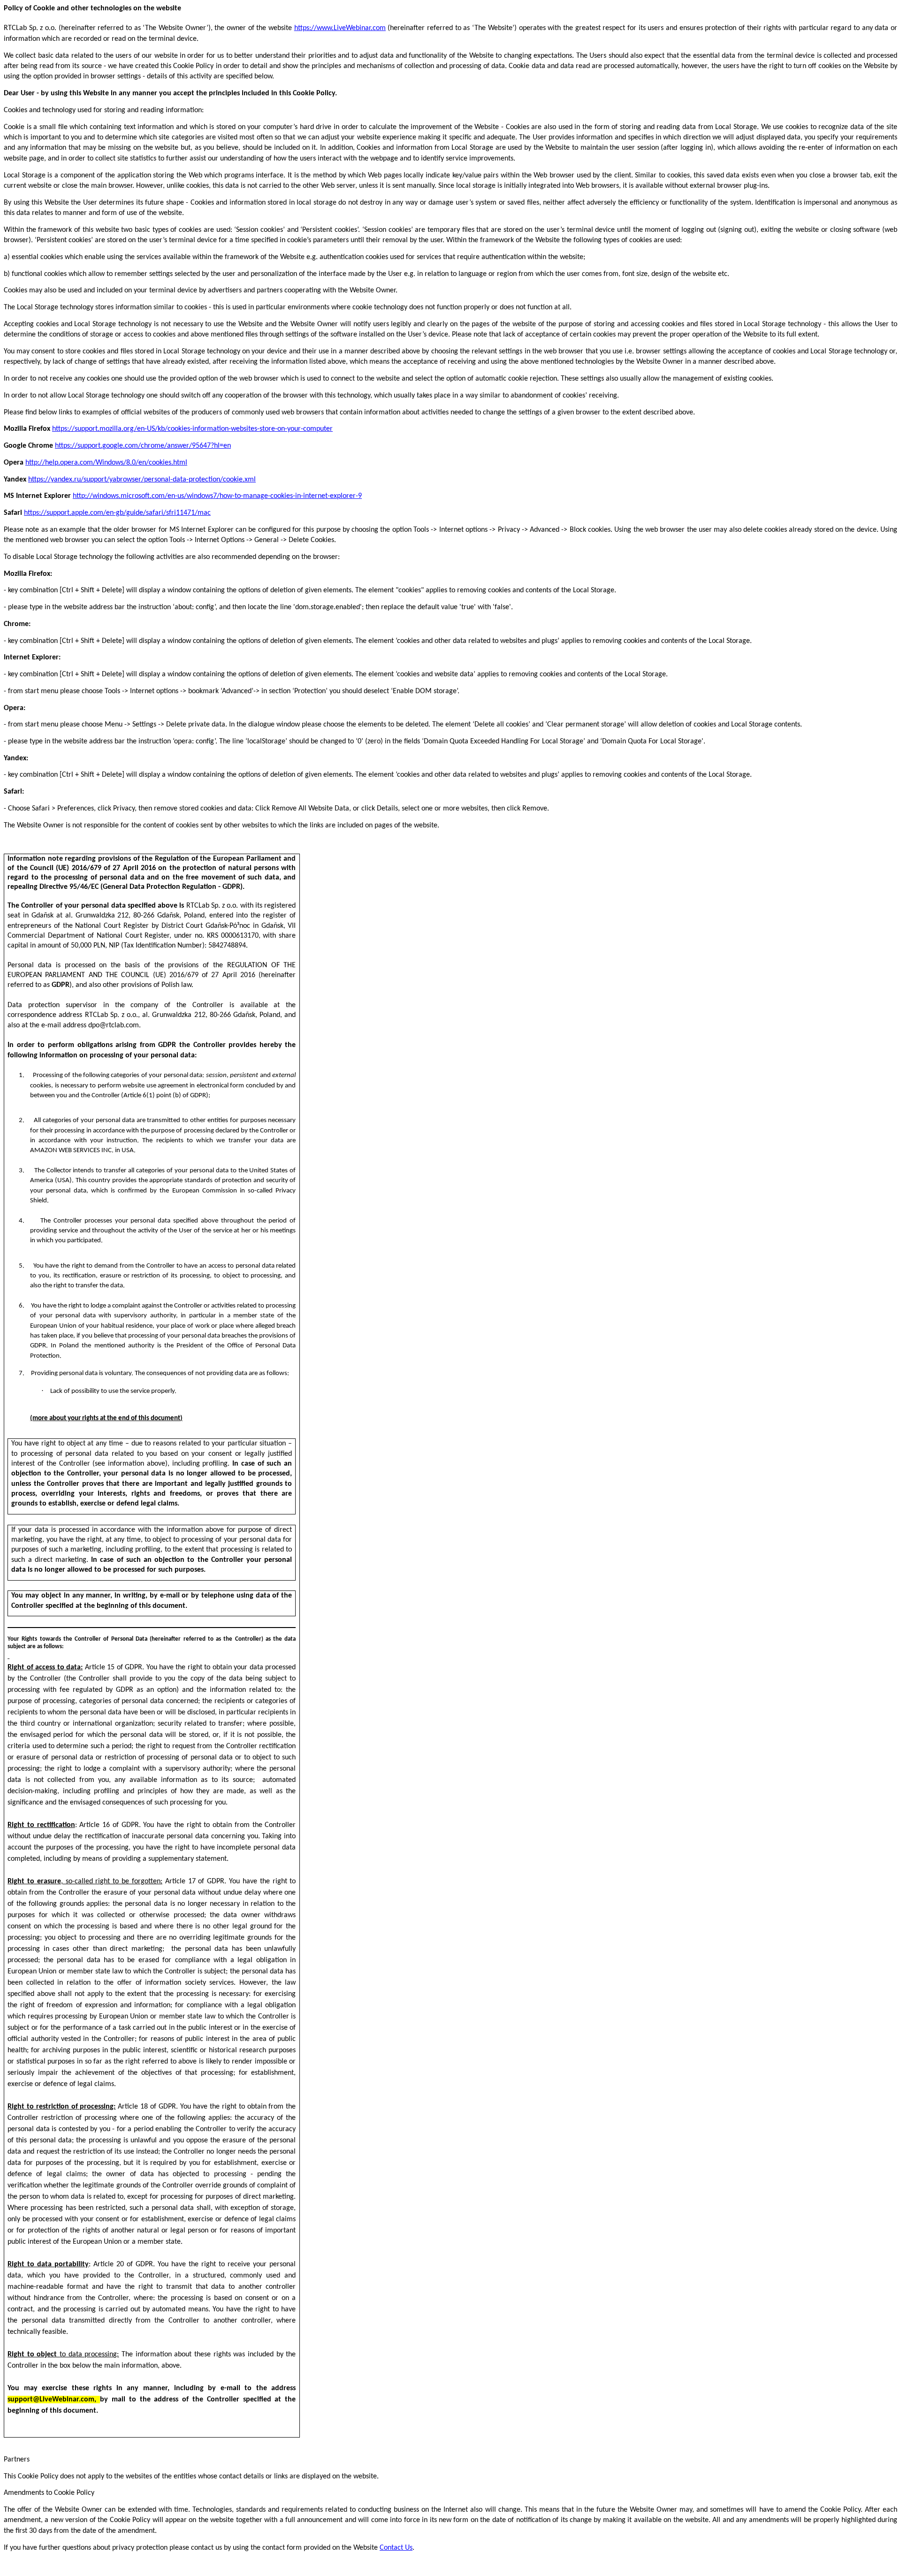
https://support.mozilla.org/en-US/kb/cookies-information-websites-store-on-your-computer (192, 429)
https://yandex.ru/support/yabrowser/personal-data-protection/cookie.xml (142, 480)
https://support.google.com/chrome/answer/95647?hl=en (143, 446)
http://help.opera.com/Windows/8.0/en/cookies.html (106, 463)
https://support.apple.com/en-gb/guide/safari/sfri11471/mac (117, 513)
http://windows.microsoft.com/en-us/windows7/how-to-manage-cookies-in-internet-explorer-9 (217, 496)
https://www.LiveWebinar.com (340, 28)
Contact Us (396, 2548)
